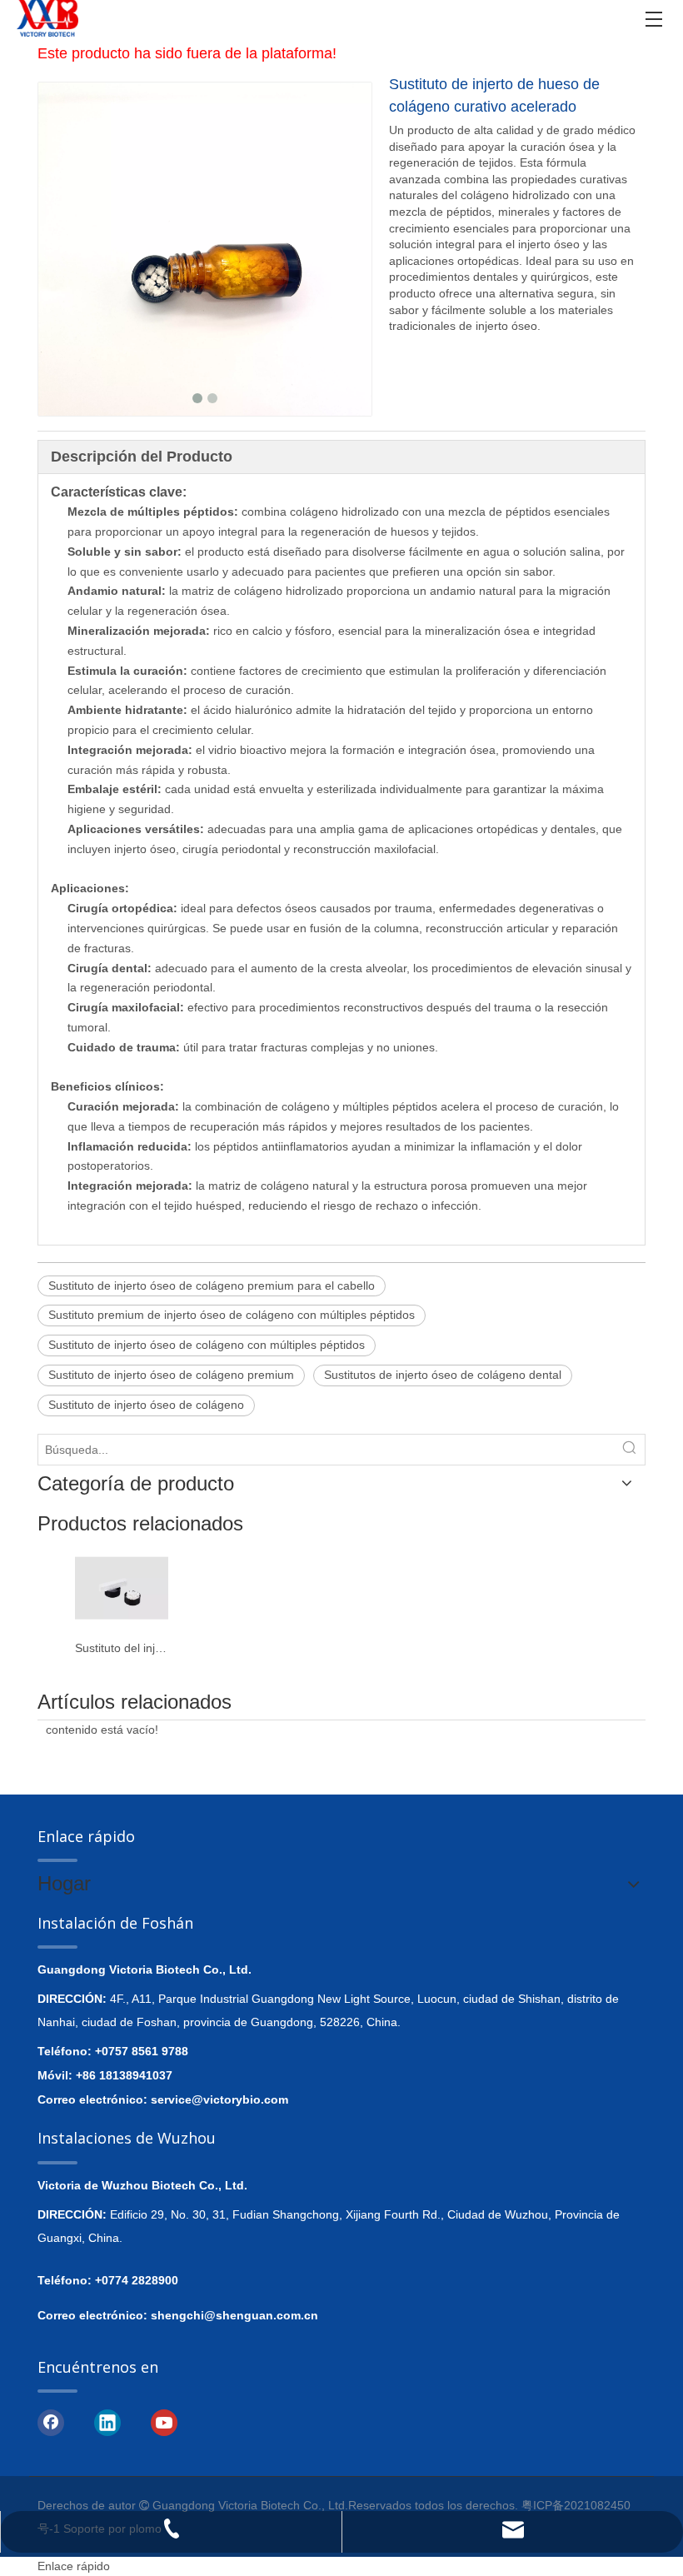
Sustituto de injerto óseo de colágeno (146, 1405)
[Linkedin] (107, 2421)
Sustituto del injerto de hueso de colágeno (122, 1648)
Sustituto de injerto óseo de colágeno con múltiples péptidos (207, 1345)
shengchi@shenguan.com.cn (234, 2315)
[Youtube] (164, 2421)
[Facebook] (51, 2421)
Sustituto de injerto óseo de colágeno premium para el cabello (212, 1286)
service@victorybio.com (219, 2099)
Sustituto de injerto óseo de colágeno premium (171, 1375)
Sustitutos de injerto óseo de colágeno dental (443, 1375)
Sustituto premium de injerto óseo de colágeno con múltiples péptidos (232, 1315)
